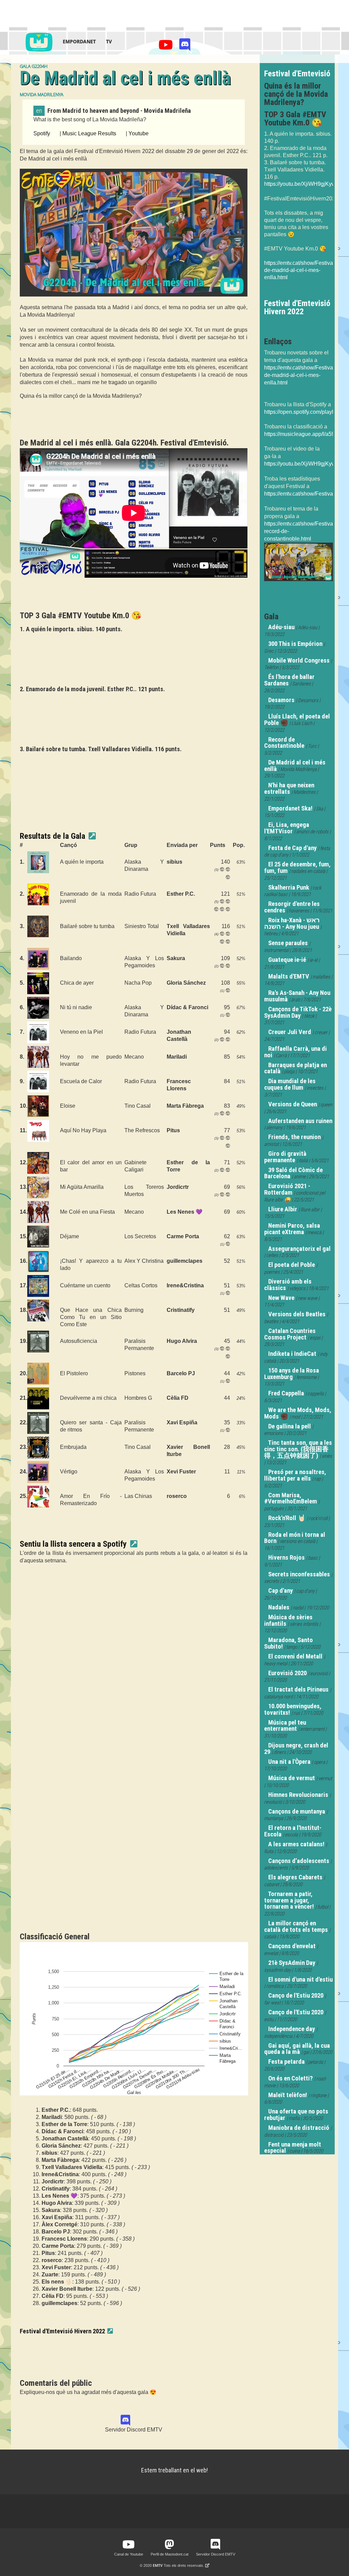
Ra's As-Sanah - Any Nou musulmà (297, 996)
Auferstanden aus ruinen (300, 1121)
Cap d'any (280, 1591)
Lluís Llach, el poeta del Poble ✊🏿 (297, 720)
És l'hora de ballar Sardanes (289, 680)
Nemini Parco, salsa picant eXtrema (292, 1229)
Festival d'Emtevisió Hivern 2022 (62, 2331)
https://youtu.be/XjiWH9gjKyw (300, 184)
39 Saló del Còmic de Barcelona (293, 1173)
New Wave (281, 1298)
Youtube (139, 133)
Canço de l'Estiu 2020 (296, 1996)
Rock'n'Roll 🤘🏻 (287, 1518)
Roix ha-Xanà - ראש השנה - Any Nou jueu (292, 923)
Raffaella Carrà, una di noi (295, 1052)
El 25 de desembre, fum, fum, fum (297, 868)
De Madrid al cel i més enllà (295, 766)
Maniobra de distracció (299, 2128)
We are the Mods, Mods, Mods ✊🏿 (298, 1413)
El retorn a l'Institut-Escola (293, 1831)
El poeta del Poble (292, 1265)
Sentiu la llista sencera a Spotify (73, 1544)
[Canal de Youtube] (167, 47)
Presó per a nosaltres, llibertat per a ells (295, 1475)
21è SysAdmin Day (292, 1963)
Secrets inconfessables (299, 1574)
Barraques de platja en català (295, 1068)
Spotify (42, 133)
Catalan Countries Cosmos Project (290, 1334)
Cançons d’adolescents (299, 1861)
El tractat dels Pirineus (298, 1689)
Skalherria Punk (289, 888)
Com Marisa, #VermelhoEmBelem (291, 1498)
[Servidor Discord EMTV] (185, 47)
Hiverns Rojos (286, 1558)
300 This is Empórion (295, 644)
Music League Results (89, 133)
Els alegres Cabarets (295, 1877)
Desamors (281, 700)
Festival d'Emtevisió (297, 74)
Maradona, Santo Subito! (289, 1643)
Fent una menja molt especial (293, 2148)
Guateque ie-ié (287, 960)
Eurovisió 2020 (287, 1673)
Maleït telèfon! (288, 2095)
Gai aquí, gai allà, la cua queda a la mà (297, 2049)
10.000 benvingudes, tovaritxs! (293, 1709)
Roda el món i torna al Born (295, 1538)
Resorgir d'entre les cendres (292, 907)
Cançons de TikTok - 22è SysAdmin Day (298, 1012)
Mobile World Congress (299, 661)
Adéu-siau (281, 627)
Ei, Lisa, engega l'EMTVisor (287, 828)
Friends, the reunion (294, 1137)
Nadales (279, 1607)
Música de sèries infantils (288, 1620)
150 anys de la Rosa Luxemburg (292, 1374)
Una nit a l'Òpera (289, 1762)
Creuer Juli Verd (290, 1032)
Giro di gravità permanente (285, 1157)
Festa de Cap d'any (292, 848)
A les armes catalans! (296, 1844)
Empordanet (79, 41)
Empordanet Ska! (290, 808)
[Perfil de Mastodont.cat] (169, 2545)
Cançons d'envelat (292, 1946)
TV (109, 41)
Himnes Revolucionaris (298, 1795)
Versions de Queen (293, 1104)
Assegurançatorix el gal (299, 1249)
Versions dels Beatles (297, 1314)
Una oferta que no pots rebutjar (296, 2115)
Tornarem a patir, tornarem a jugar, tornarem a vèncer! (289, 1900)
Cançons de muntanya (297, 1812)
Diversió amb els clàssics (288, 1285)
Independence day (292, 2029)
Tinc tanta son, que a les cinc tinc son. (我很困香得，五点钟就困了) (298, 1449)
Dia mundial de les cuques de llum (290, 1084)
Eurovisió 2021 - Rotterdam (287, 1189)
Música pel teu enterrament (285, 1726)
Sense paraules (288, 943)
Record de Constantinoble (284, 743)
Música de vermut (292, 1778)
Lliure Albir (283, 1209)
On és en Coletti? (291, 2078)
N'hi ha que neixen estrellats (289, 789)
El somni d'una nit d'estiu (300, 1980)
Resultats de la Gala (52, 836)
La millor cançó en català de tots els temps (296, 1927)
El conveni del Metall (295, 1656)
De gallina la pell (290, 1426)
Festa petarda (286, 2062)
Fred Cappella (286, 1393)
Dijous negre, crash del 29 (296, 1749)
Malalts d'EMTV (289, 976)
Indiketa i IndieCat (292, 1354)
